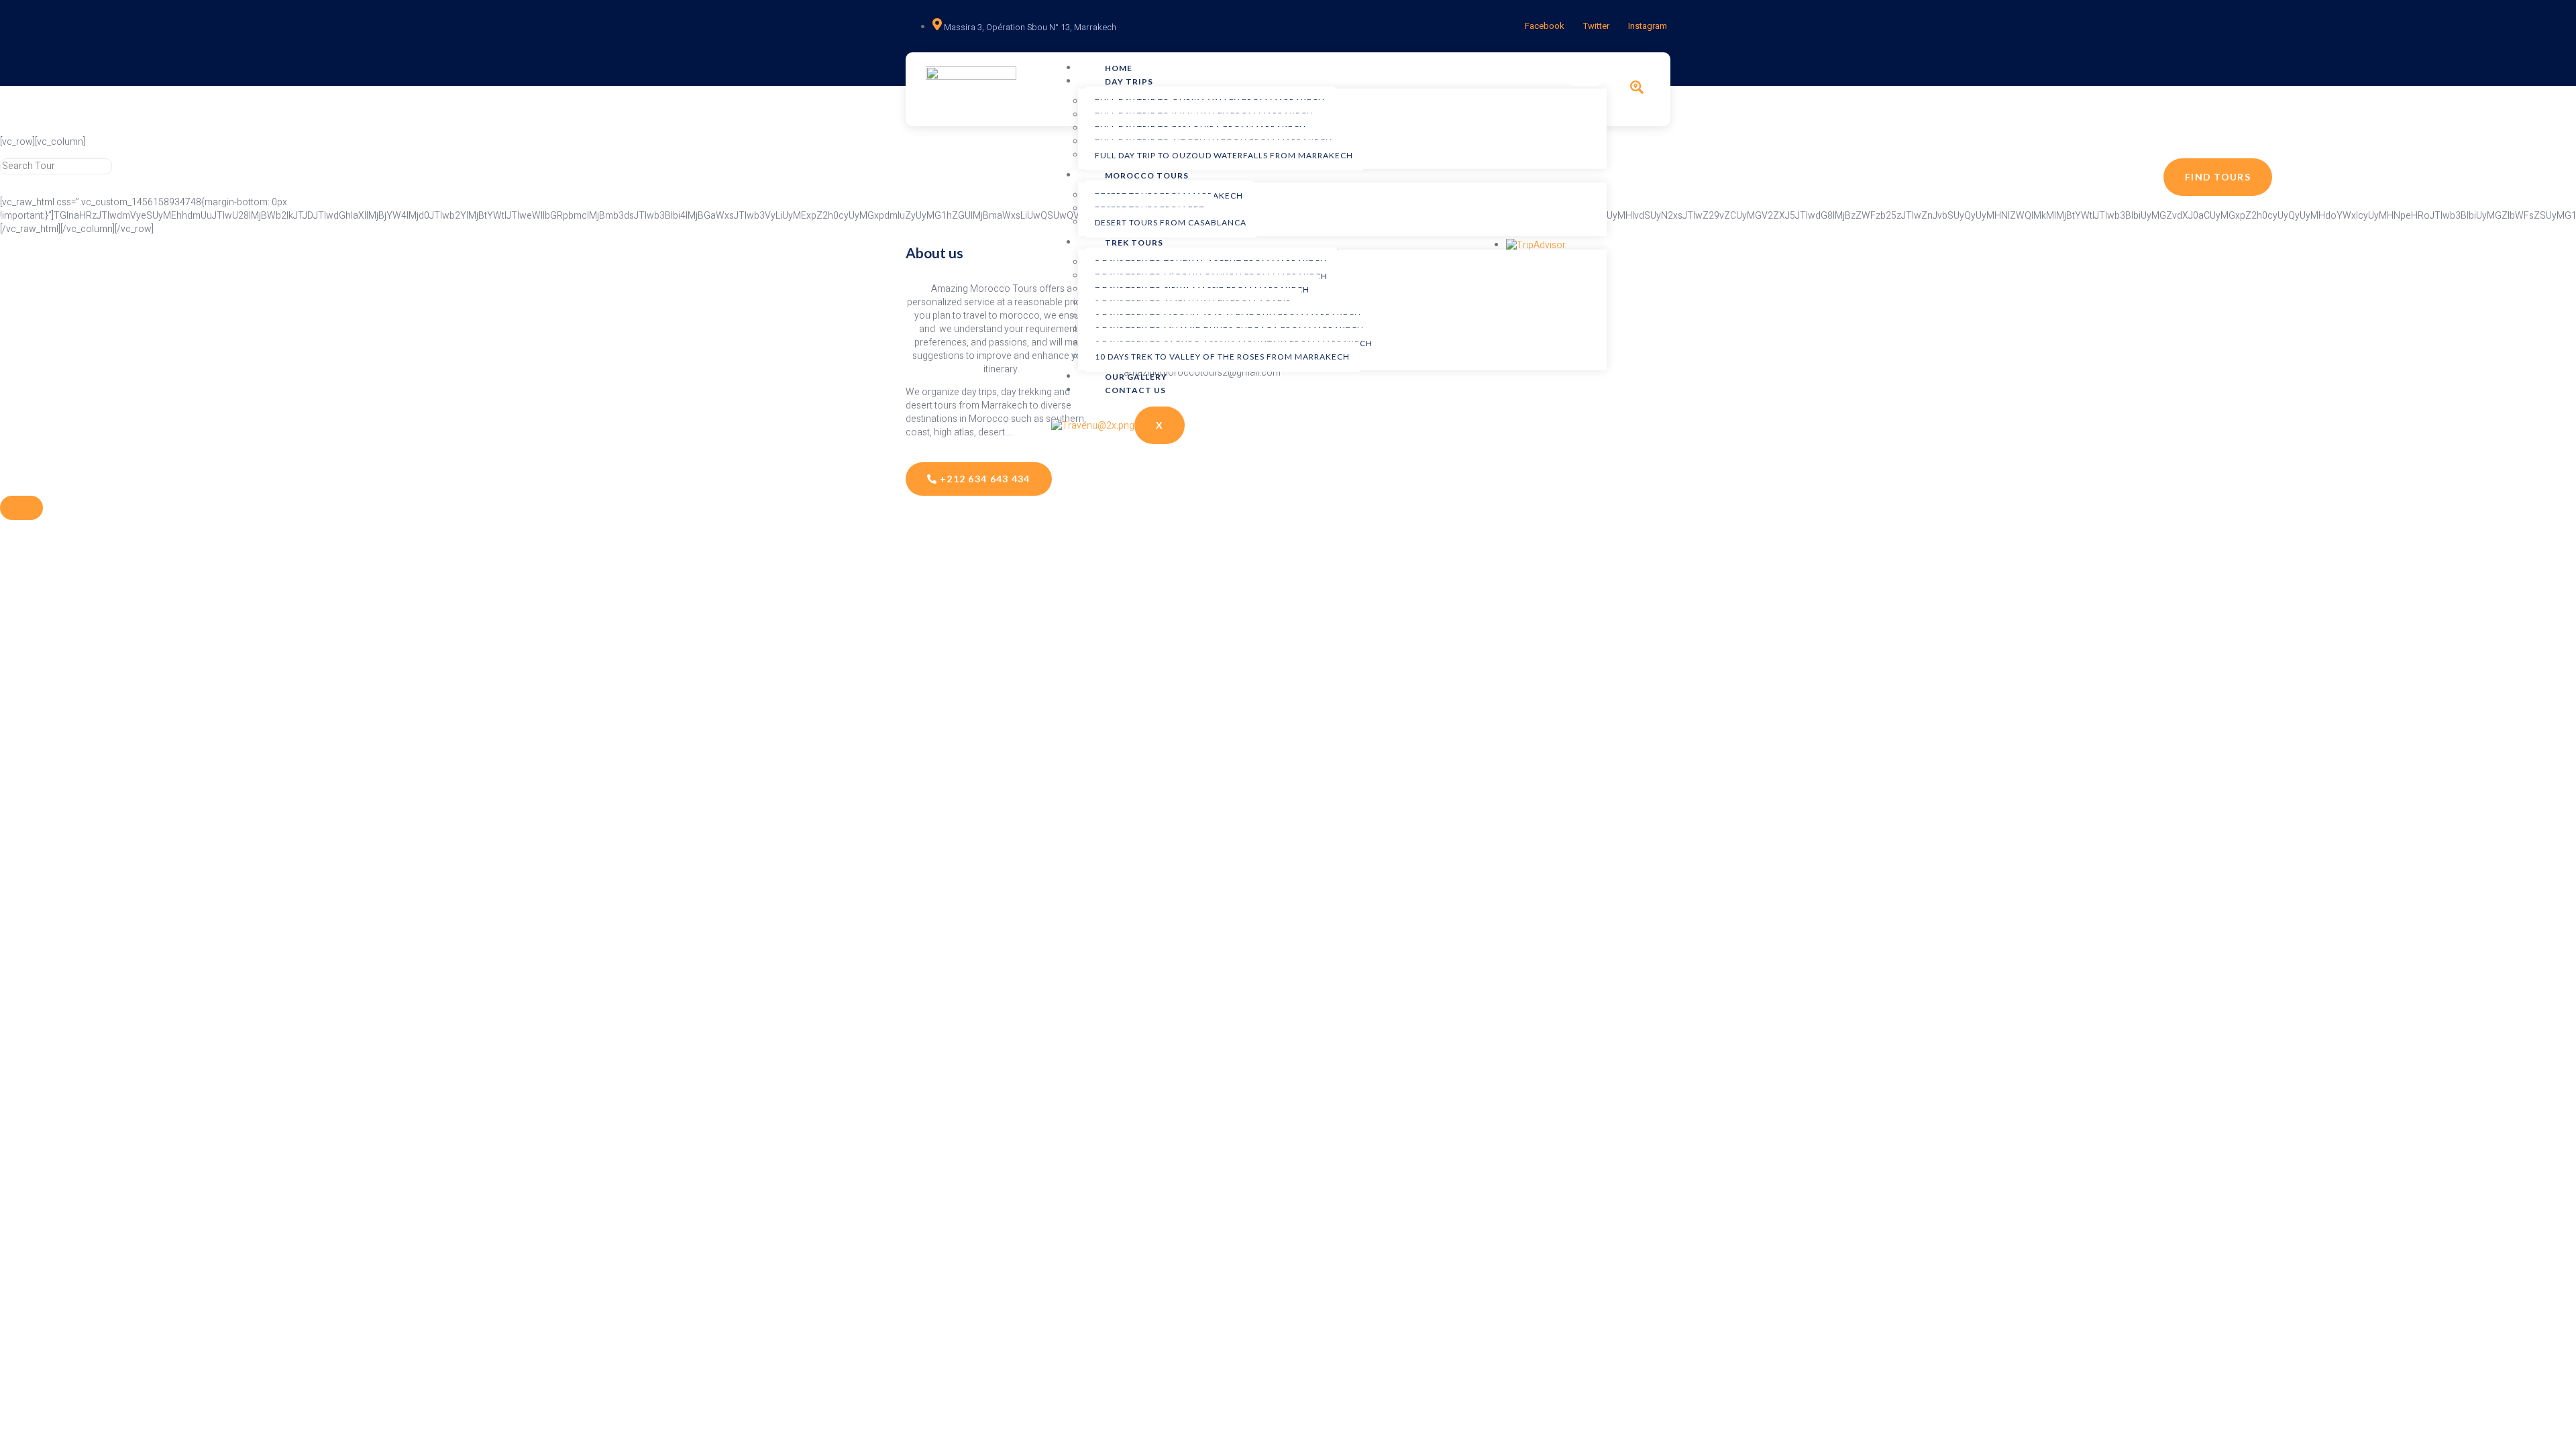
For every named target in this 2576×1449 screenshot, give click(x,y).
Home (1119, 68)
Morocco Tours (1147, 175)
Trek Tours (1134, 243)
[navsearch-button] (1637, 91)
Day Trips (1129, 82)
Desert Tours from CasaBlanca (1171, 222)
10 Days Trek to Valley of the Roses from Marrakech (1222, 357)
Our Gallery (1136, 377)
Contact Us (1135, 390)
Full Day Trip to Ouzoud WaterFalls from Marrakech (1224, 155)
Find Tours (2218, 177)
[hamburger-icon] (1585, 74)
